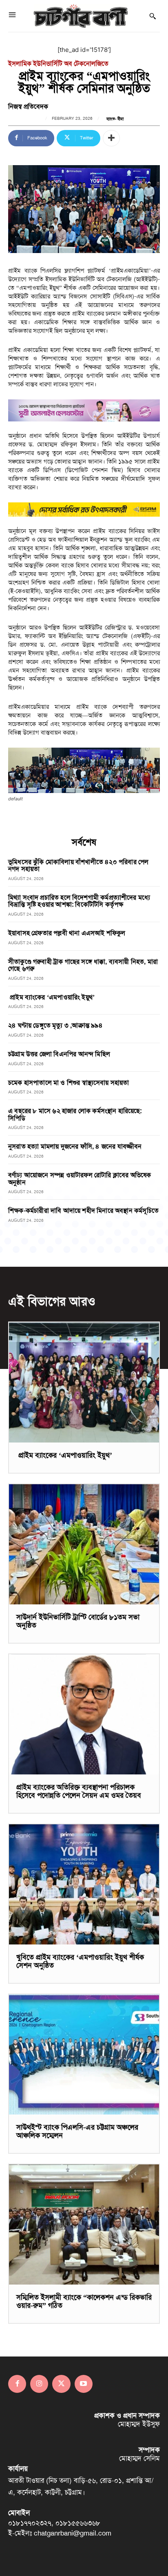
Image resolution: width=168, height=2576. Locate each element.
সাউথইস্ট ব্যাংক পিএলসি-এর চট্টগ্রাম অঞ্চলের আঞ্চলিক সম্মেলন (77, 2131)
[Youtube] (84, 2384)
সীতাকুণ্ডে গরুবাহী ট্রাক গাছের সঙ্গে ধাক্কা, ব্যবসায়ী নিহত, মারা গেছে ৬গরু (83, 965)
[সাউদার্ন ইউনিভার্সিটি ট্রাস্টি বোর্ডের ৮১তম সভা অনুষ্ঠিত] (84, 1544)
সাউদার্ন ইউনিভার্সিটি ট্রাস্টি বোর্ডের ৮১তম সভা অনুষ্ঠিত (78, 1621)
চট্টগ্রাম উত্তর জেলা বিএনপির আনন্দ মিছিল (59, 1054)
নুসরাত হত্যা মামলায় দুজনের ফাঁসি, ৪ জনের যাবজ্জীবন (75, 1146)
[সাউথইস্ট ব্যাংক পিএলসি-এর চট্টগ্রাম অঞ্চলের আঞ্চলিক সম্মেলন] (84, 2054)
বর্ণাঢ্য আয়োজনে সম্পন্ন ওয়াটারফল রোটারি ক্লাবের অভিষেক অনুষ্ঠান (80, 1179)
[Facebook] (17, 2384)
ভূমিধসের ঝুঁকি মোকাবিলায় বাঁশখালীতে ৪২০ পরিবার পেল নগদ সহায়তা (78, 866)
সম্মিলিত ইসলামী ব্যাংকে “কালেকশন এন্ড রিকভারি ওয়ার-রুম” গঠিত (84, 2301)
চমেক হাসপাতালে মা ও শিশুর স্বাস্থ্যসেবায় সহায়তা (69, 1083)
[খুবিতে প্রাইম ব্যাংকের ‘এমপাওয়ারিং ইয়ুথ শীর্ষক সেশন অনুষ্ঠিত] (84, 1884)
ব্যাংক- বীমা (115, 119)
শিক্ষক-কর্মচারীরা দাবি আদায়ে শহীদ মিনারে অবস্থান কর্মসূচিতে (83, 1211)
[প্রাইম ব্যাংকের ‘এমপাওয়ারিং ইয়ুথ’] (84, 1382)
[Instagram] (39, 2384)
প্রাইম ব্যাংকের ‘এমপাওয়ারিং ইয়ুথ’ (51, 997)
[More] (111, 138)
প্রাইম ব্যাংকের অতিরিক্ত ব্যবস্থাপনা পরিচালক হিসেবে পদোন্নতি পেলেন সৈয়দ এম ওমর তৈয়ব (79, 1791)
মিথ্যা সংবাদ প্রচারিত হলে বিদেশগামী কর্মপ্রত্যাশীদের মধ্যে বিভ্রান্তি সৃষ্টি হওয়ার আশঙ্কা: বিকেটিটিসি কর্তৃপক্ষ (79, 901)
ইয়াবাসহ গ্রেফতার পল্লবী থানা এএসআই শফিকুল (67, 933)
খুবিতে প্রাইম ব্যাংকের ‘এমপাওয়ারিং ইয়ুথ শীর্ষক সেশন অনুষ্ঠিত (80, 1961)
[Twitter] (61, 2384)
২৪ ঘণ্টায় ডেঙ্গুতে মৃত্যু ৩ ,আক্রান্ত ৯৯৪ (55, 1025)
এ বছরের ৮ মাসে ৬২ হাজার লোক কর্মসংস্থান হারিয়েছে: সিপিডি (75, 1114)
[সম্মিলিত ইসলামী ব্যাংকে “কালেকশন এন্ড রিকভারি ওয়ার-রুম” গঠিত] (84, 2224)
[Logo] (81, 16)
